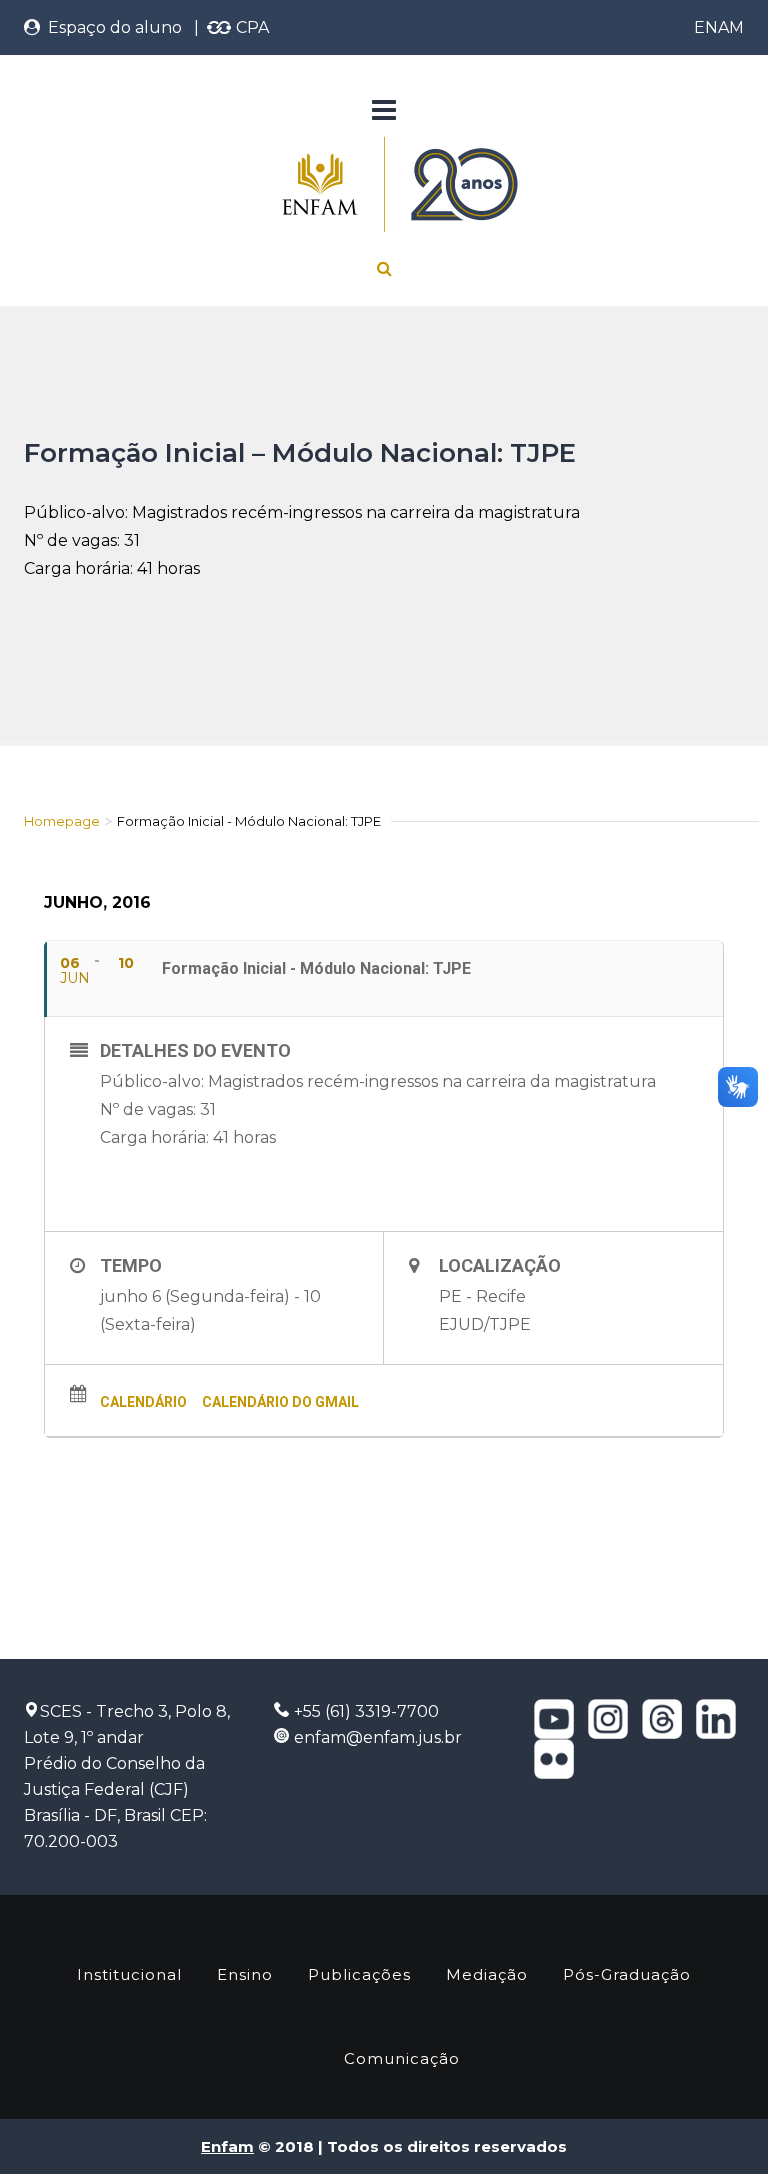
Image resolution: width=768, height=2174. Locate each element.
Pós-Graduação (627, 1974)
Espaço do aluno (111, 27)
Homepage (62, 821)
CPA (250, 27)
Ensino (245, 1974)
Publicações (359, 1974)
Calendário (143, 1402)
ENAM (719, 27)
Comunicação (402, 2058)
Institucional (129, 1974)
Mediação (487, 1974)
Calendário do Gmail (280, 1402)
